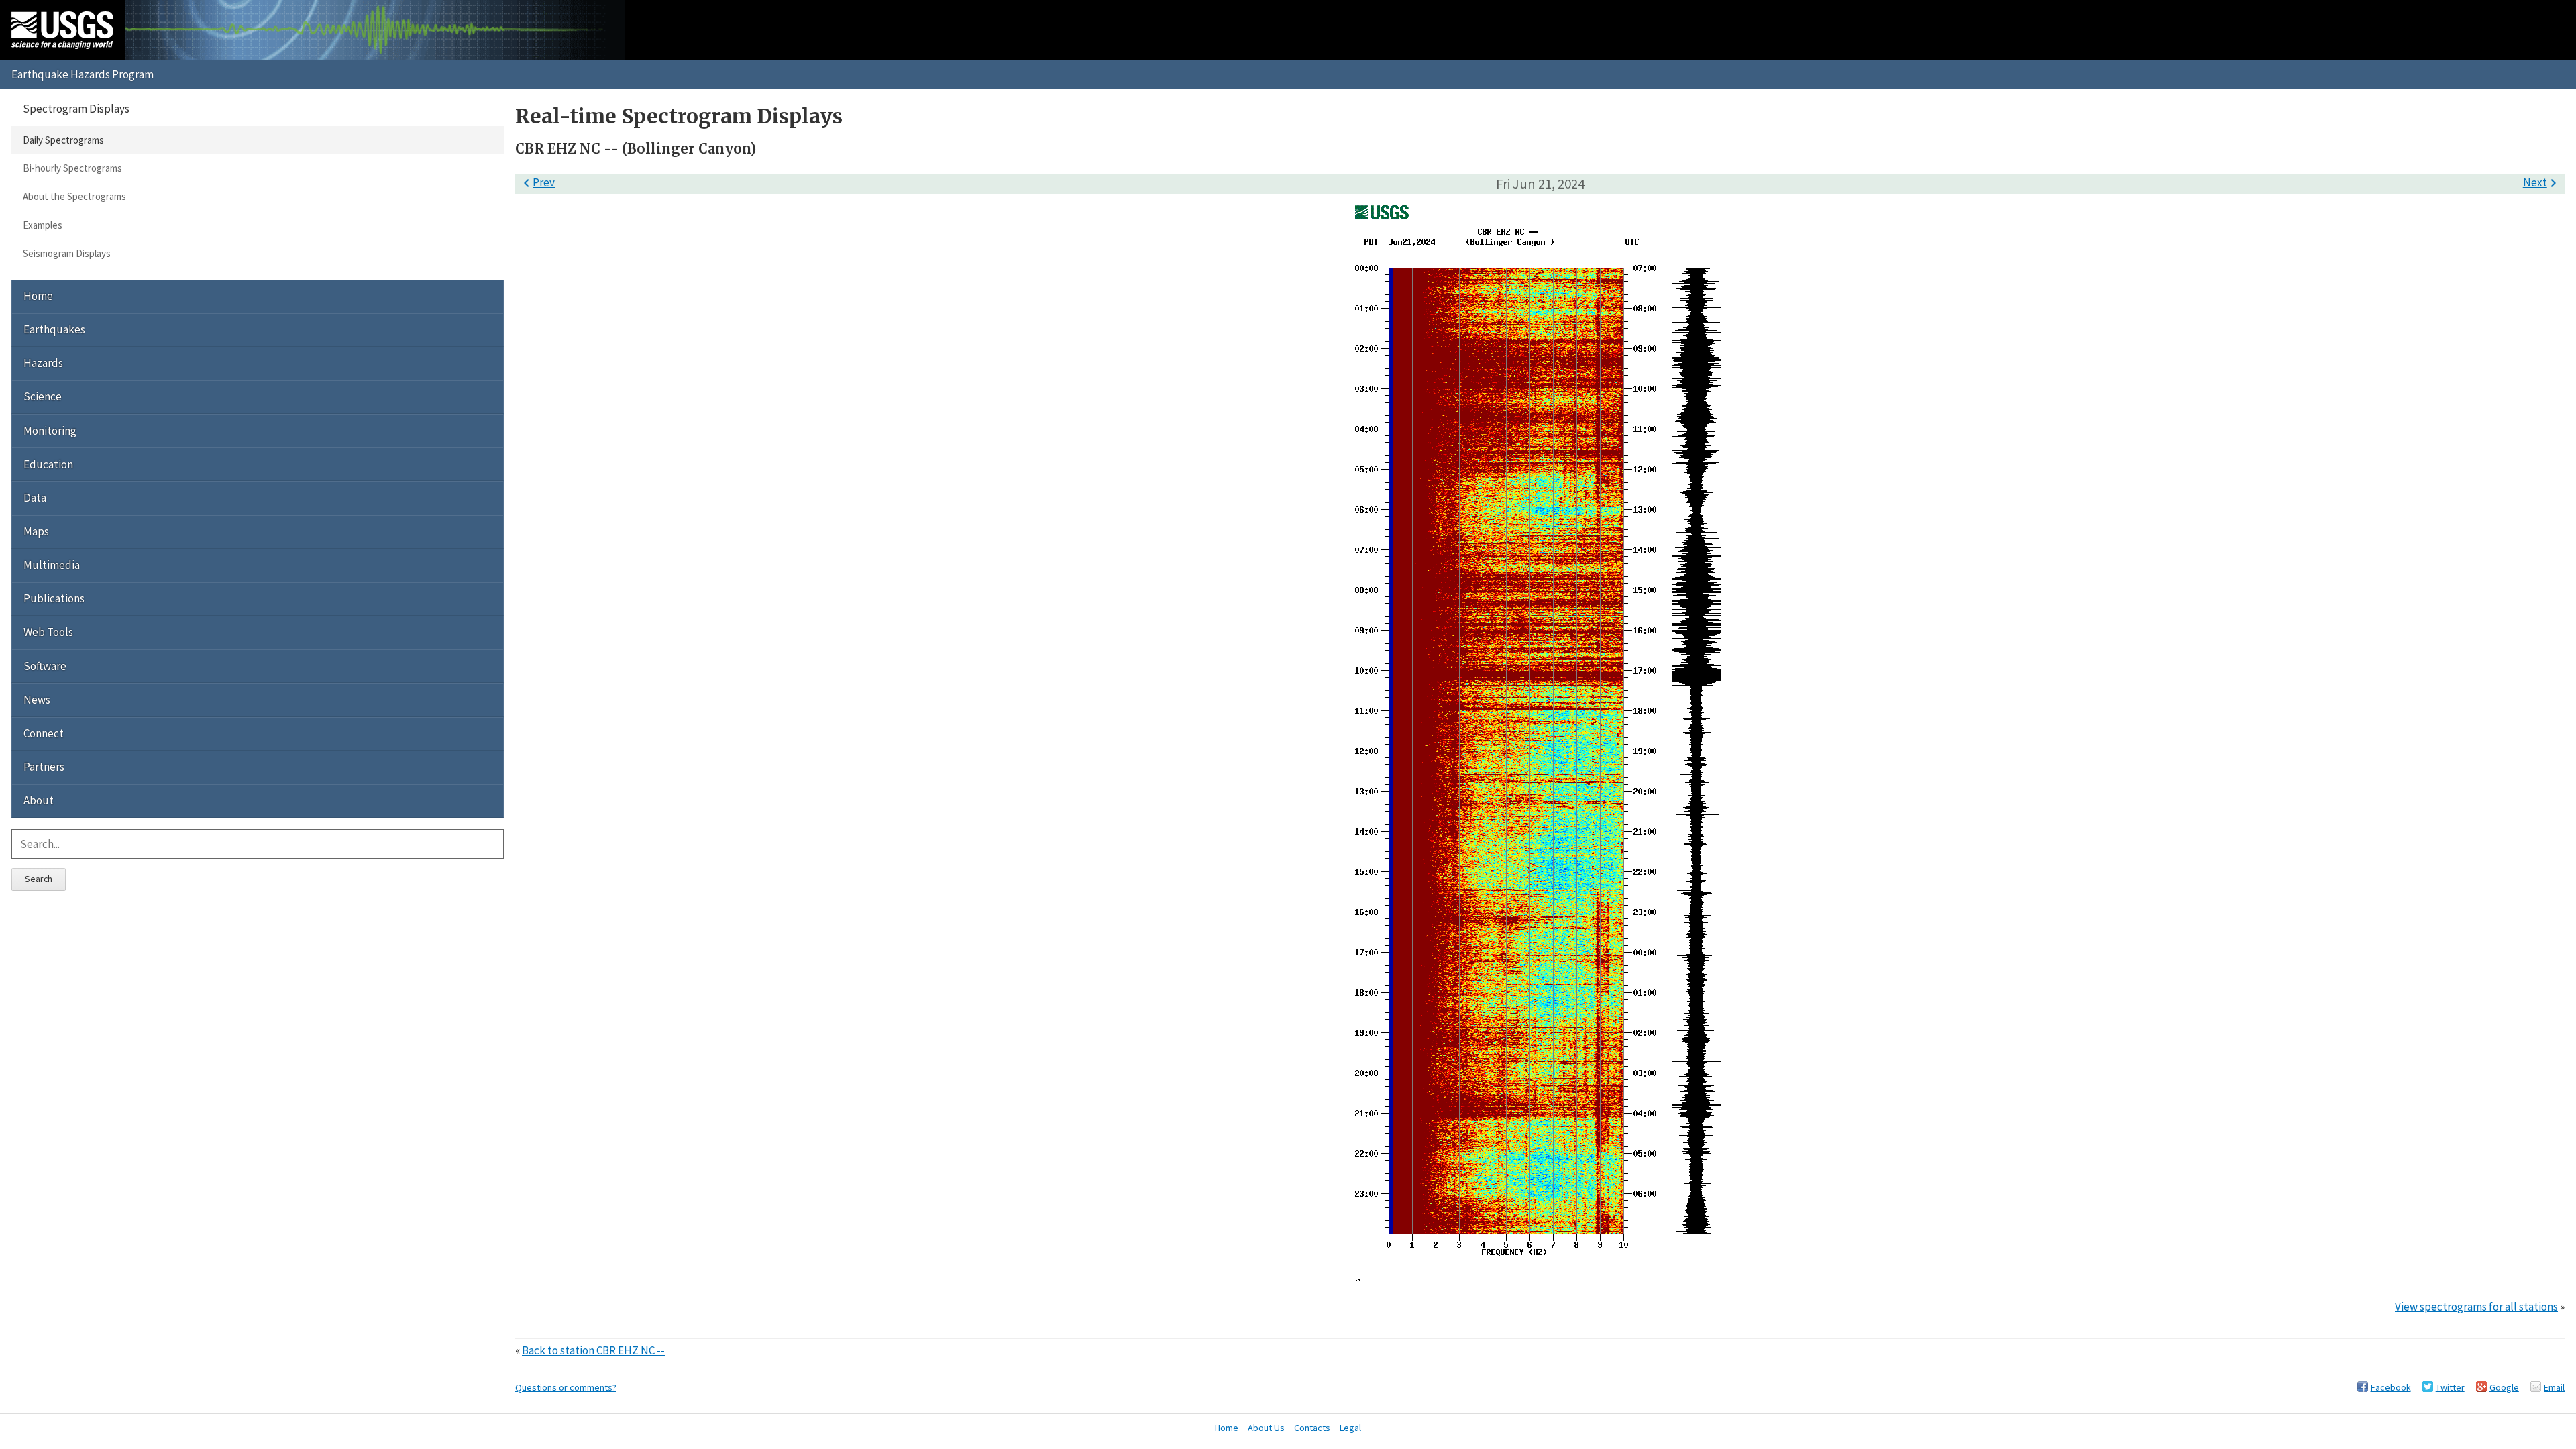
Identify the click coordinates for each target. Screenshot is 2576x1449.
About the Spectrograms (74, 196)
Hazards (43, 363)
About (39, 800)
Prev (537, 182)
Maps (36, 531)
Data (35, 498)
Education (48, 464)
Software (45, 666)
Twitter (2450, 1387)
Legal (1350, 1428)
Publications (54, 598)
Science (43, 396)
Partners (44, 767)
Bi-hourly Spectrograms (72, 168)
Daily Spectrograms (63, 140)
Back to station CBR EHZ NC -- (593, 1350)
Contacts (1312, 1428)
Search (39, 879)
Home (38, 296)
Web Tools (48, 632)
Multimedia (52, 565)
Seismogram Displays (67, 253)
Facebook (2391, 1387)
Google (2504, 1387)
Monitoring (50, 431)
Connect (44, 733)
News (37, 700)
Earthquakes (54, 329)
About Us (1266, 1428)
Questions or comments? (566, 1387)
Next (2542, 182)
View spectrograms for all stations (2476, 1307)
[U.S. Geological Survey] (62, 30)
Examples (43, 225)
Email (2554, 1387)
